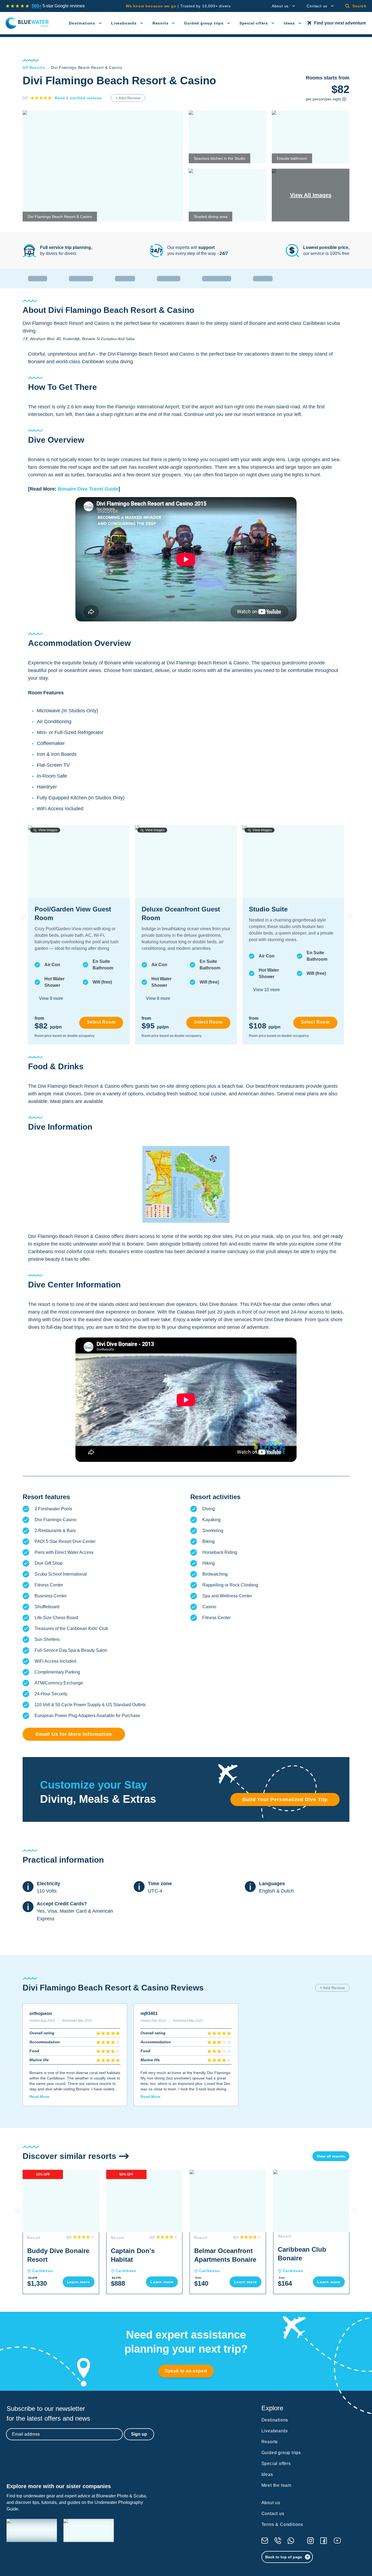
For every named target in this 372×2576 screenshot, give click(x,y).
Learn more (79, 2282)
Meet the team (276, 2485)
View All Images (311, 195)
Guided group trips (204, 23)
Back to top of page (284, 2557)
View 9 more (51, 998)
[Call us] (278, 2541)
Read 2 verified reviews (78, 98)
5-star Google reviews (58, 6)
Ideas (289, 23)
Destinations (82, 23)
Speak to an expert (186, 2371)
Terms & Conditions (282, 2524)
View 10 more (267, 990)
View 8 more (158, 998)
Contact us (317, 6)
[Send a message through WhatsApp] (291, 2541)
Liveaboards (124, 23)
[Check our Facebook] (324, 2541)
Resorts (161, 23)
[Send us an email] (265, 2541)
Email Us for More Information (74, 1734)
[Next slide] (349, 916)
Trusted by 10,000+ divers (178, 6)
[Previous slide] (23, 916)
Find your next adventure (340, 23)
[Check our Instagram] (310, 2541)
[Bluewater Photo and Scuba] (32, 2530)
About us (280, 6)
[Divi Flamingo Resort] (186, 1184)
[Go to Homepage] (27, 23)
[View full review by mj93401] (186, 2055)
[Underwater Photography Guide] (89, 2530)
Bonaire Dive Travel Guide (88, 489)
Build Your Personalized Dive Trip (285, 1799)
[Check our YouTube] (337, 2540)
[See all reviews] (17, 6)
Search (359, 6)
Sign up (139, 2434)
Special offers (254, 23)
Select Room (101, 1022)
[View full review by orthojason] (75, 2055)
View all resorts (331, 2156)
